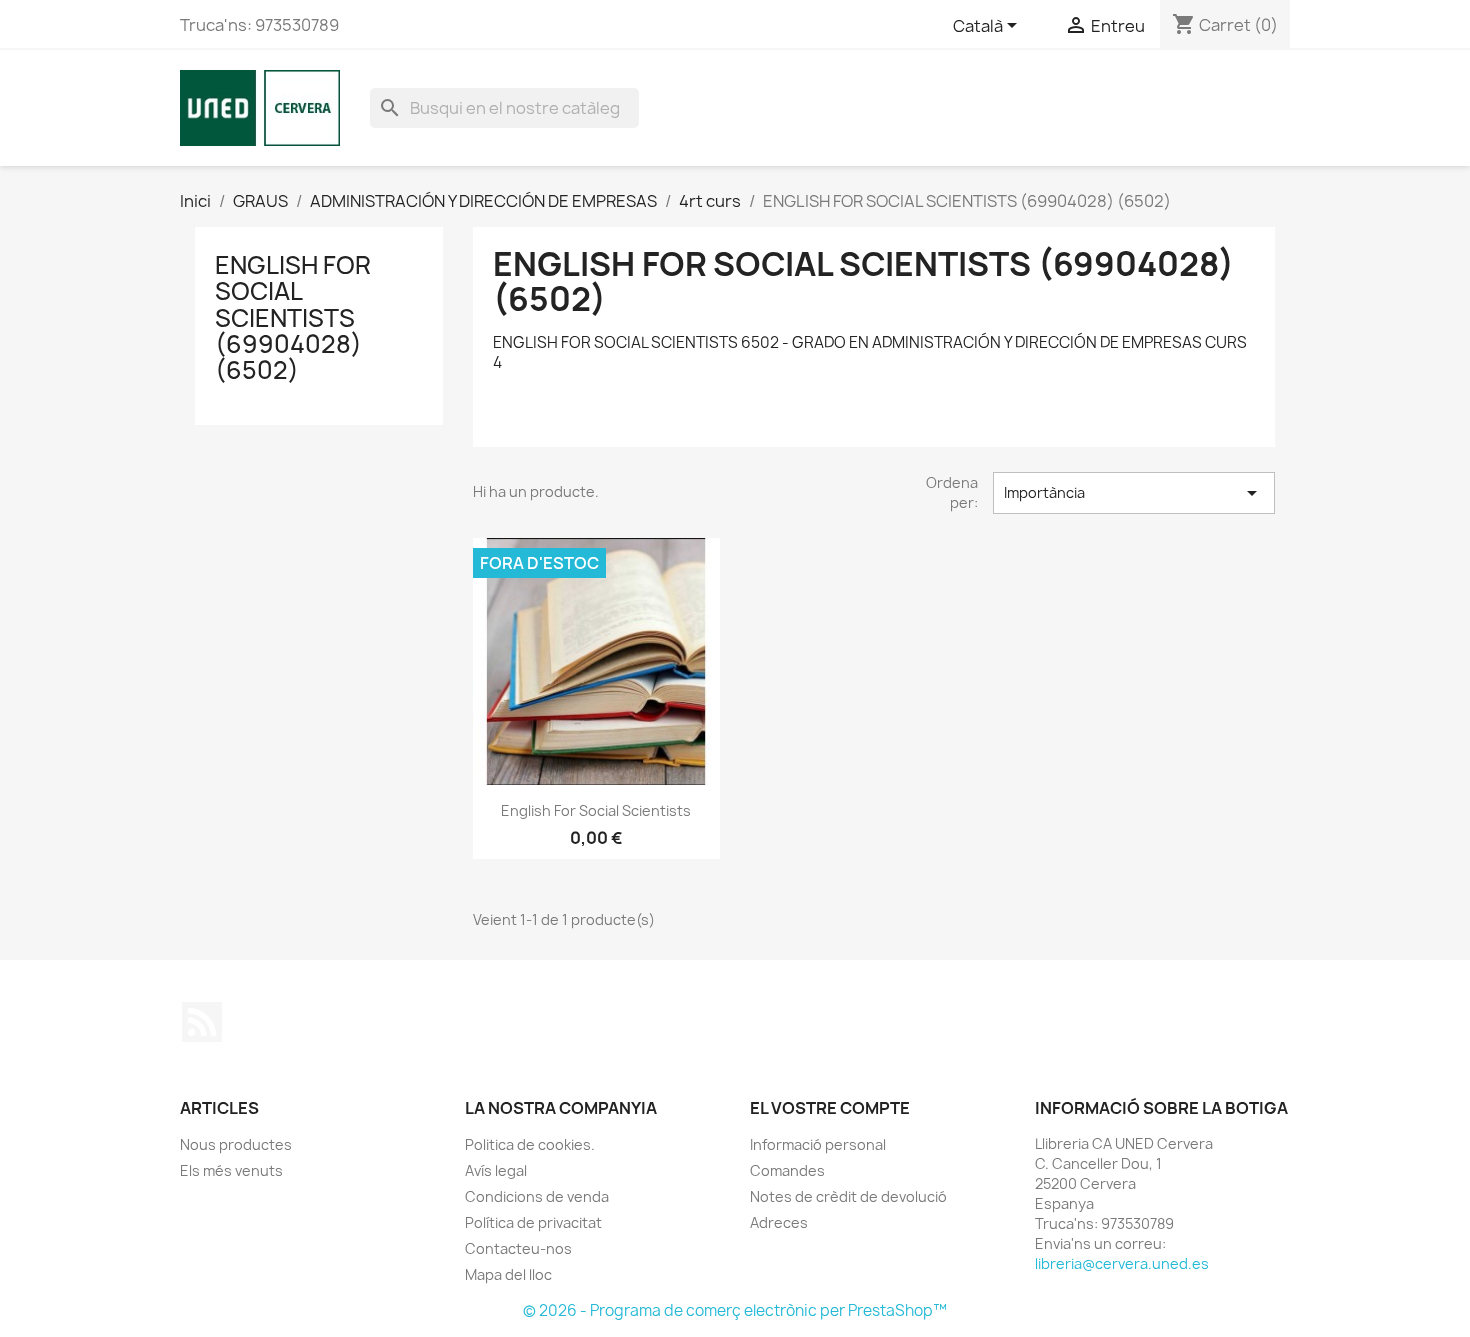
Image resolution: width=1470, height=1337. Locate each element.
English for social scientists (596, 810)
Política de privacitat (533, 1222)
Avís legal (496, 1170)
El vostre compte (830, 1108)
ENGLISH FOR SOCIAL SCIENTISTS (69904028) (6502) (293, 318)
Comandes (787, 1170)
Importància (1134, 493)
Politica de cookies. (530, 1144)
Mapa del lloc (508, 1274)
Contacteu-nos (518, 1248)
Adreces (779, 1222)
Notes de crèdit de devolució (848, 1196)
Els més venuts (231, 1170)
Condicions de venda (537, 1196)
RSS (202, 1022)
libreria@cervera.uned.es (1122, 1263)
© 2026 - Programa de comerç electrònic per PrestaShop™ (735, 1310)
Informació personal (818, 1144)
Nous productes (236, 1144)
